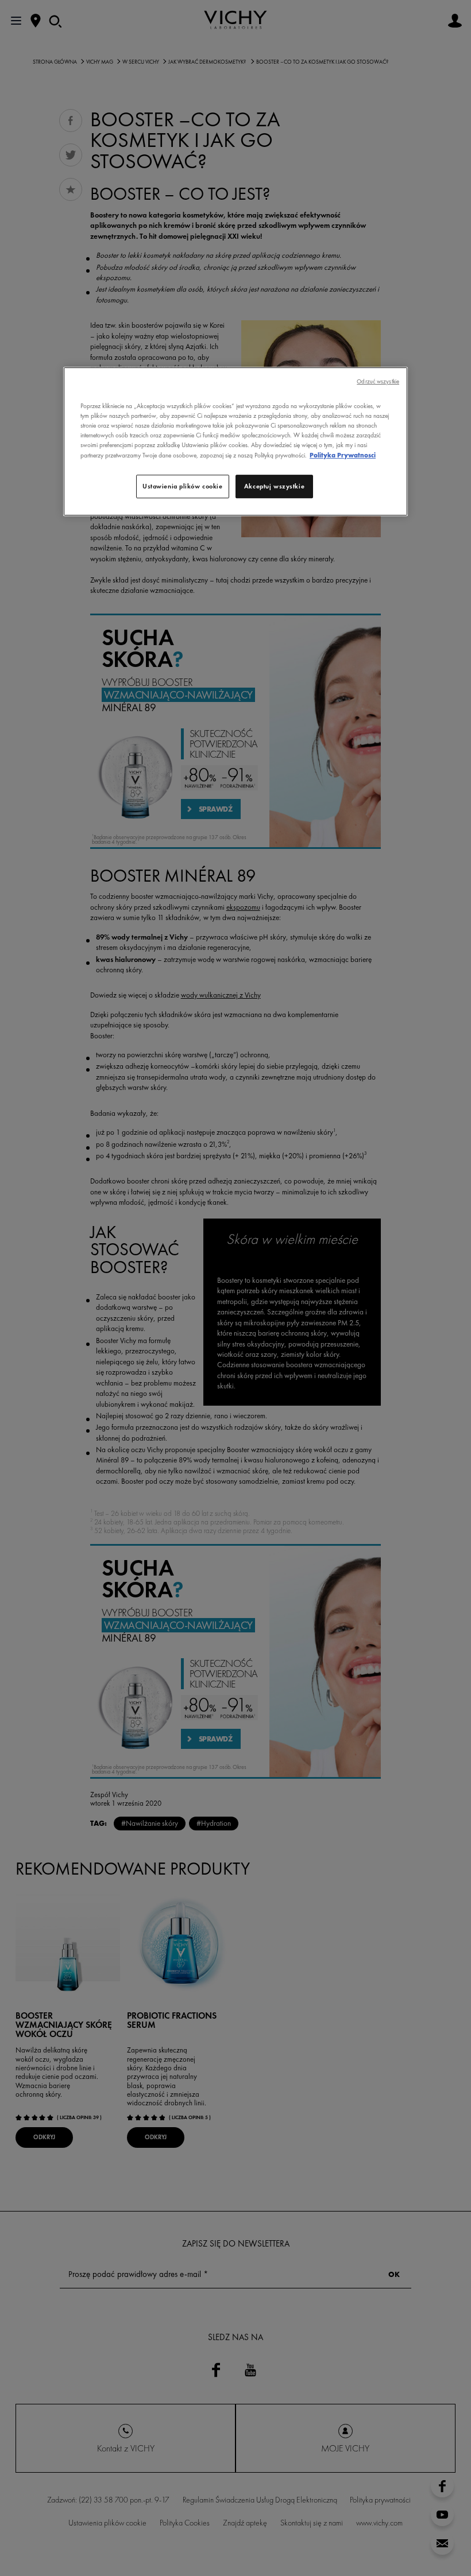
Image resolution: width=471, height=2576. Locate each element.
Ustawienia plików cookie (183, 486)
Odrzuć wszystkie (378, 381)
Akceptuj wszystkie (274, 486)
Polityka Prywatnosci (343, 455)
